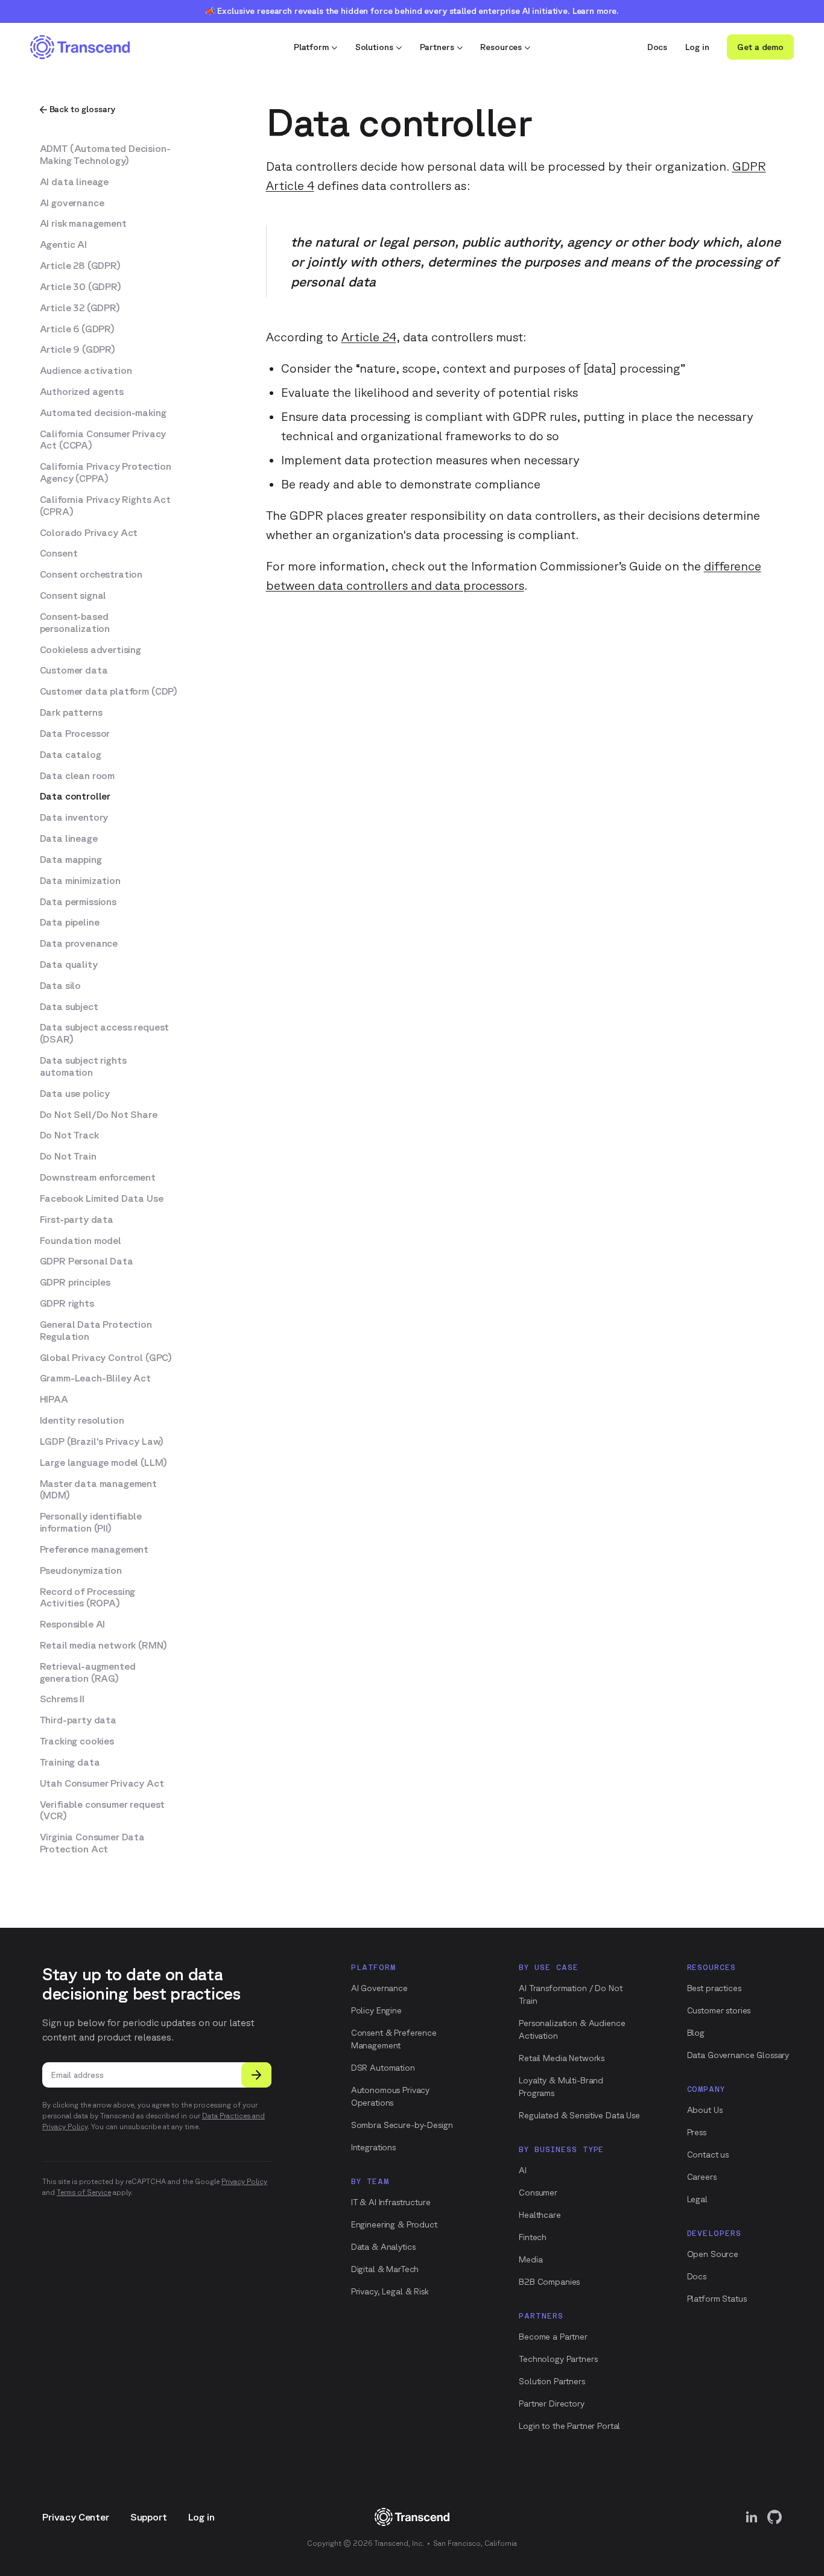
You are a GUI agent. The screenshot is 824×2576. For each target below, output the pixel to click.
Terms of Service (84, 2192)
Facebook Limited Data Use (102, 1198)
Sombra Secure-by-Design (402, 2125)
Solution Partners (552, 2381)
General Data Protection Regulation (96, 1330)
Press (697, 2132)
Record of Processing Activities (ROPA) (88, 1597)
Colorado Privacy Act (89, 532)
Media (531, 2259)
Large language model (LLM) (103, 1462)
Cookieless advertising (90, 649)
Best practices (714, 1988)
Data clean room (78, 775)
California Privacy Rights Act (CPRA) (105, 505)
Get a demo (760, 47)
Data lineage (69, 838)
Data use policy (75, 1093)
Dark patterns (71, 712)
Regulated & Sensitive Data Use (579, 2115)
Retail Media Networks (562, 2058)
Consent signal (73, 595)
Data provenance (79, 943)
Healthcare (540, 2215)
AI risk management (83, 223)
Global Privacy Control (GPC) (106, 1357)
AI (523, 2170)
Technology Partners (558, 2359)
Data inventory (74, 817)
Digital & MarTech (385, 2269)
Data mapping (71, 859)
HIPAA (54, 1399)
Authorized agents (82, 391)
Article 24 (369, 337)
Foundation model (81, 1240)
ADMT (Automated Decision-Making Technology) (105, 154)
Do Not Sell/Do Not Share (99, 1114)
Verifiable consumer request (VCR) (103, 1810)
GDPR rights (67, 1303)
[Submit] (256, 2075)
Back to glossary (83, 109)
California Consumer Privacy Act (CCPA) (103, 440)
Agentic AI (63, 244)
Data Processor (75, 733)
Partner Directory (552, 2404)
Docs (657, 47)
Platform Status (717, 2299)
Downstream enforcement (98, 1177)
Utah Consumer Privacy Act (102, 1783)
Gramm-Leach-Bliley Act (95, 1378)
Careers (702, 2177)
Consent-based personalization (75, 622)
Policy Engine (376, 2010)
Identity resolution (82, 1420)
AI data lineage (74, 182)
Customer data (74, 670)
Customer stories (719, 2010)
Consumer (538, 2192)
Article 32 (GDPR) (80, 308)
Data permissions (78, 901)
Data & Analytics (383, 2247)
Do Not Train (68, 1156)
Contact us (708, 2155)
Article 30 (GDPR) (81, 286)
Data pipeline (70, 922)
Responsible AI (73, 1624)
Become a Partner (553, 2337)
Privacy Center (76, 2517)
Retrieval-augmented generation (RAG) (88, 1672)
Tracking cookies (77, 1741)
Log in (697, 47)
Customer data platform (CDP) (109, 691)
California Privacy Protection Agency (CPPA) (106, 472)
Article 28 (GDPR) (80, 265)
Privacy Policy (244, 2181)
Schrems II (62, 1699)
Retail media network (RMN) (103, 1645)
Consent (59, 553)
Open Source (713, 2254)
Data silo (61, 985)
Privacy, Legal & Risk (390, 2291)
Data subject (69, 1006)
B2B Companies (549, 2282)
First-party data (77, 1219)
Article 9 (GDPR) (78, 349)
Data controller (75, 796)
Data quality (69, 964)
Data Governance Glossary (738, 2055)
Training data (70, 1762)
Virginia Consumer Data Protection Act (92, 1843)
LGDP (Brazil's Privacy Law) (102, 1441)
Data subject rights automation (83, 1066)
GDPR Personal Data (87, 1261)
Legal (697, 2199)
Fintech (533, 2237)
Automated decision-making (103, 412)
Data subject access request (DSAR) (105, 1033)
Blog (696, 2033)
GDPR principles (75, 1282)
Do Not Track (69, 1135)
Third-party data (78, 1720)
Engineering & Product (394, 2224)
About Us (705, 2110)
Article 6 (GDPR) (77, 329)
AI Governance (379, 1988)
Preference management (94, 1549)
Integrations (373, 2147)
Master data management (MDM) (98, 1489)
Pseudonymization (81, 1570)
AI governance (72, 203)
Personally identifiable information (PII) (91, 1522)
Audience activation (86, 370)
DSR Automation (383, 2068)
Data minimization (80, 880)
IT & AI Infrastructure (391, 2202)
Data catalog (71, 754)
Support (149, 2517)
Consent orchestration (91, 574)
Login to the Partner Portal (569, 2426)
